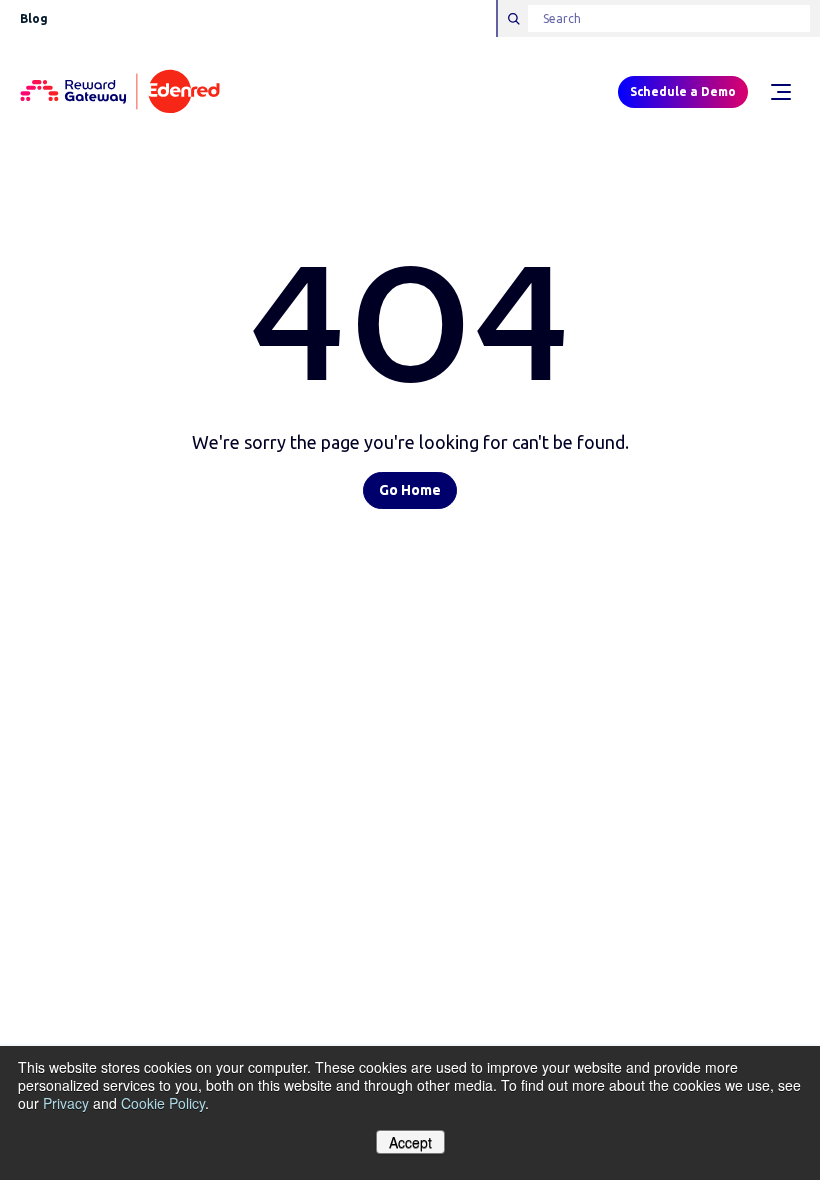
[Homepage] (120, 92)
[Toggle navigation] (780, 92)
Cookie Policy (163, 1103)
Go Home (410, 490)
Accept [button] (410, 1142)
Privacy (66, 1103)
